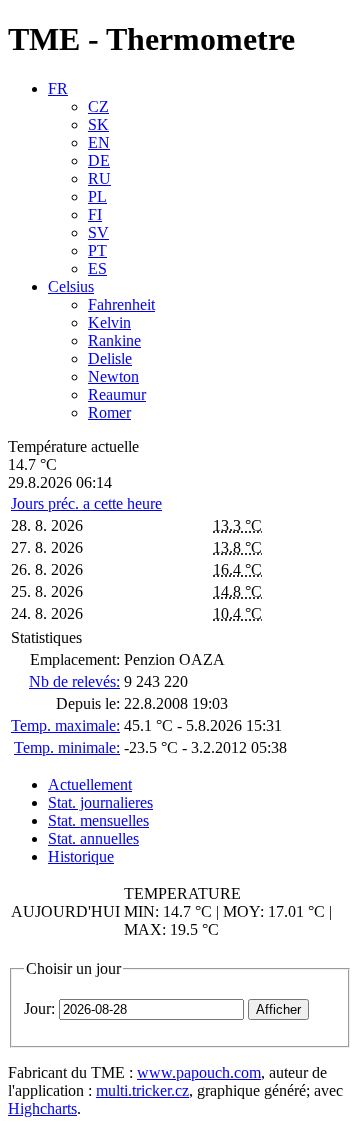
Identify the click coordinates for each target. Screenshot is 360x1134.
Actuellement (90, 784)
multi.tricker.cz (142, 1090)
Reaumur (117, 394)
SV (98, 232)
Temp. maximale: (65, 725)
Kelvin (109, 322)
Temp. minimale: (67, 747)
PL (97, 196)
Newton (113, 376)
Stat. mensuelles (98, 820)
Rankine (114, 340)
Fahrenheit (121, 304)
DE (99, 160)
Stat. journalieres (100, 802)
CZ (98, 106)
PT (97, 250)
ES (97, 268)
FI (95, 214)
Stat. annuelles (93, 838)
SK (98, 124)
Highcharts (42, 1108)
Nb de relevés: (74, 681)
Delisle (110, 358)
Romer (109, 412)
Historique (81, 856)
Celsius (71, 286)
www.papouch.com (199, 1072)
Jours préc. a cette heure (86, 503)
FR (58, 88)
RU (99, 178)
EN (99, 142)
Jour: (39, 1008)
